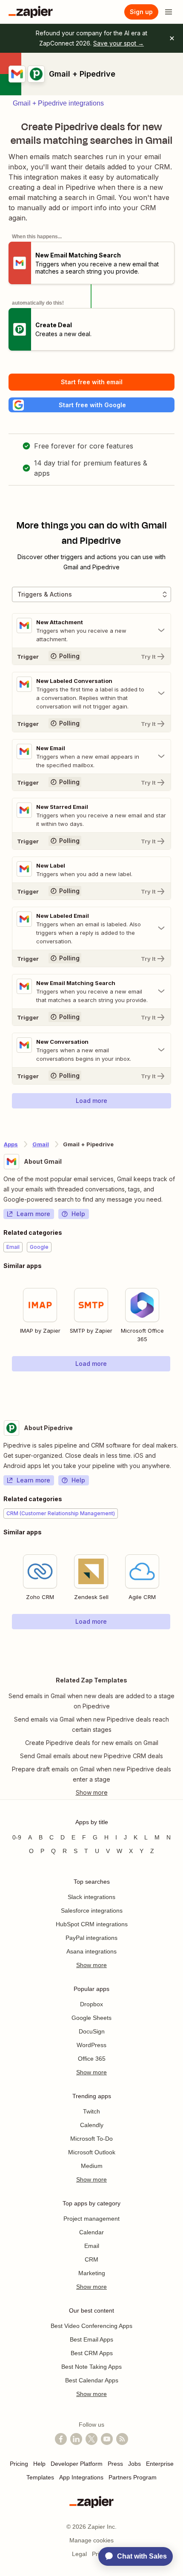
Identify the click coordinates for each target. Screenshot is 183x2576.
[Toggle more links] (91, 1793)
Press (115, 2464)
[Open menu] (169, 12)
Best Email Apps (91, 2339)
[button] (91, 405)
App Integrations (81, 2477)
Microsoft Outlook (92, 2152)
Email (92, 2246)
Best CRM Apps (92, 2353)
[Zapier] (31, 12)
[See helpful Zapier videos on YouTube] (107, 2439)
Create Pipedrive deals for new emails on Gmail (92, 1743)
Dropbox (91, 2004)
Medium (92, 2166)
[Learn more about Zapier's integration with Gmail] (179, 1389)
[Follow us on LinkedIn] (76, 2439)
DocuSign (92, 2031)
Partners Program (133, 2477)
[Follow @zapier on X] (91, 2439)
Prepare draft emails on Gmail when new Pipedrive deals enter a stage (91, 1774)
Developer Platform (77, 2464)
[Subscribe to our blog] (122, 2439)
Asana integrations (91, 1951)
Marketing (92, 2273)
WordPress (91, 2045)
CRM (91, 2259)
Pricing (19, 2464)
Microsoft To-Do (91, 2139)
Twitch (91, 2111)
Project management (91, 2219)
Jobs (134, 2464)
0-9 (17, 1837)
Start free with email (92, 382)
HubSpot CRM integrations (92, 1924)
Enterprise (160, 2464)
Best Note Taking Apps (91, 2367)
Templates (40, 2477)
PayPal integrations (91, 1938)
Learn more (33, 1214)
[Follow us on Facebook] (61, 2439)
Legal (79, 2554)
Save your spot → (119, 43)
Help (78, 1214)
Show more (91, 1965)
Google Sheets (91, 2018)
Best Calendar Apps (92, 2380)
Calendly (92, 2125)
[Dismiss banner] (172, 38)
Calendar (91, 2232)
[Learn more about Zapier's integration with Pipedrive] (179, 1647)
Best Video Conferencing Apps (91, 2326)
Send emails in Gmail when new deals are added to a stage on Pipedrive (91, 1701)
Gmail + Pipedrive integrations (58, 103)
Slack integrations (91, 1897)
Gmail (41, 1144)
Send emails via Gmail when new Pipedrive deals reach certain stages (91, 1724)
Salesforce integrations (92, 1911)
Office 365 (92, 2059)
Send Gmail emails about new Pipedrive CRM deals (91, 1756)
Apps (11, 1144)
